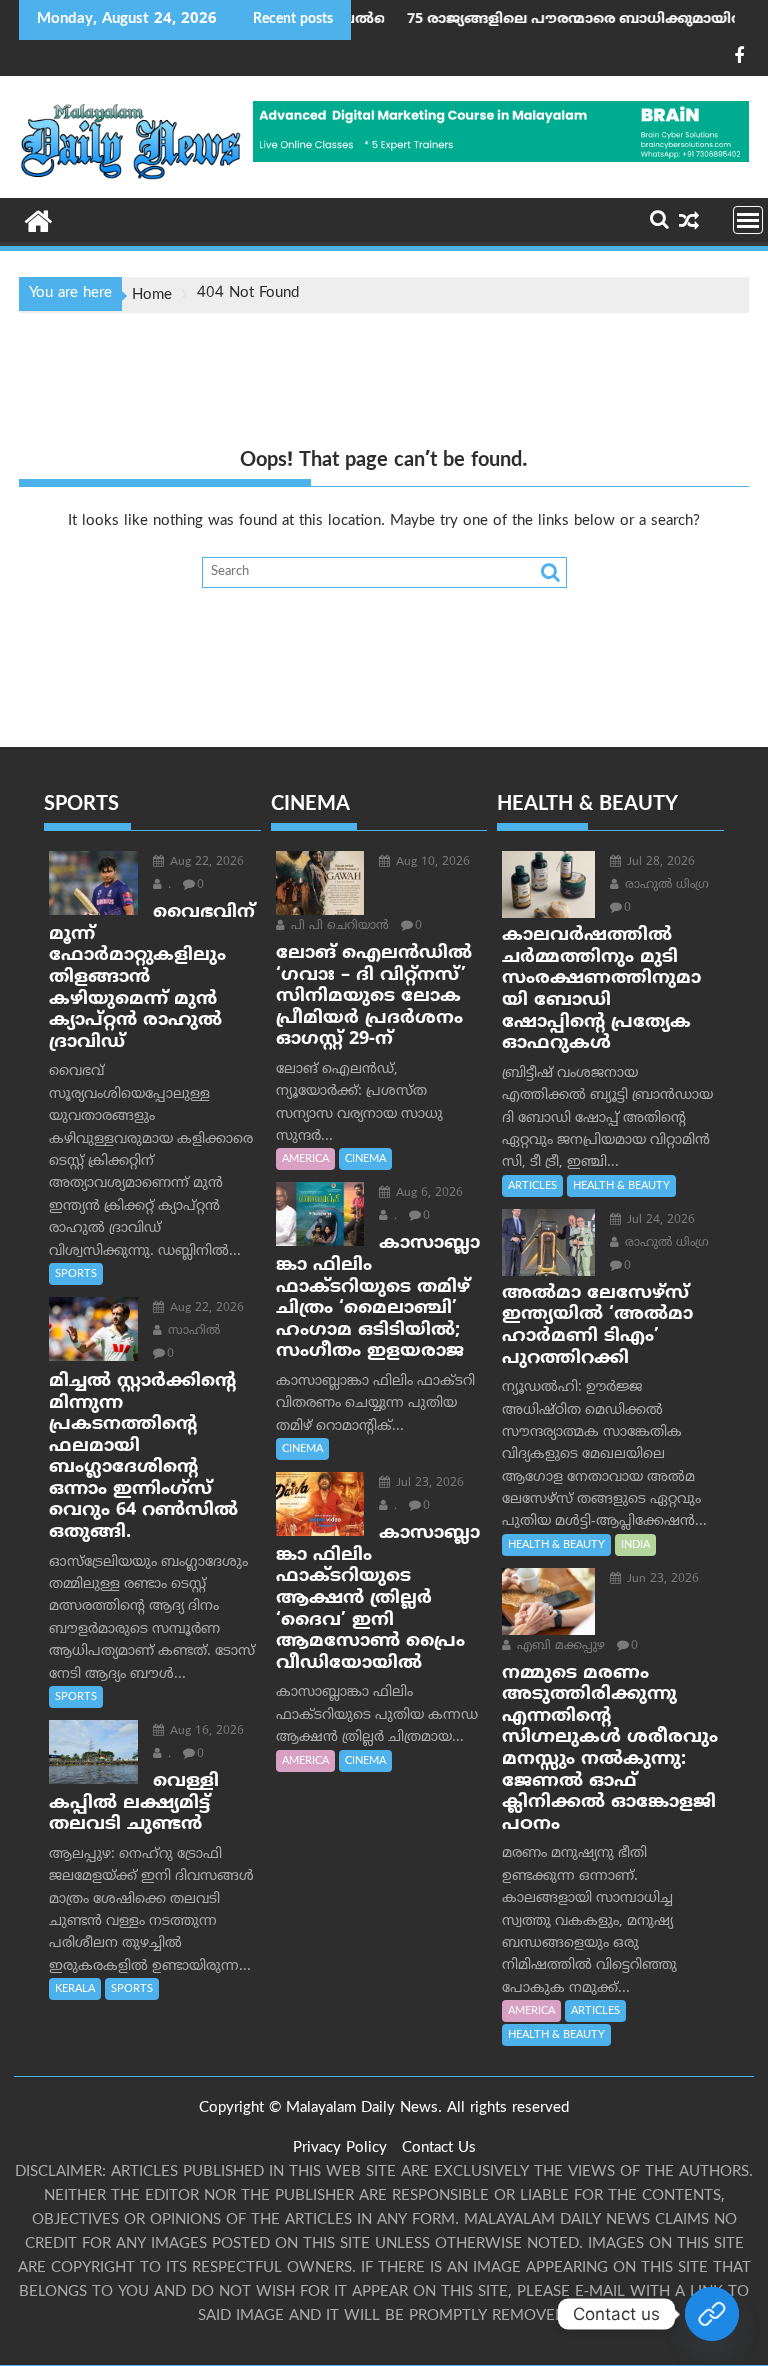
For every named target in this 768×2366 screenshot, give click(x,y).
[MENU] (748, 220)
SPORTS (76, 1274)
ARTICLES (532, 1186)
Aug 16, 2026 (205, 1731)
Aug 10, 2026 (431, 862)
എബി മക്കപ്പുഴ (559, 1646)
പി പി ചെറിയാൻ (338, 926)
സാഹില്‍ (192, 1331)
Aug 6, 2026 (427, 1193)
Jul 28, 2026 (659, 862)
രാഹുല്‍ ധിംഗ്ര (665, 885)
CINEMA (365, 1159)
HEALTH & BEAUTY (621, 1186)
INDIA (635, 1545)
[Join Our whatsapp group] (712, 2314)
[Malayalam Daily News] (38, 220)
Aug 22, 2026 (205, 862)
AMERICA (305, 1159)
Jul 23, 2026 (428, 1483)
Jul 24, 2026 (659, 1220)
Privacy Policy (340, 2148)
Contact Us (439, 2148)
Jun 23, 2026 (661, 1579)
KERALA (75, 1989)
